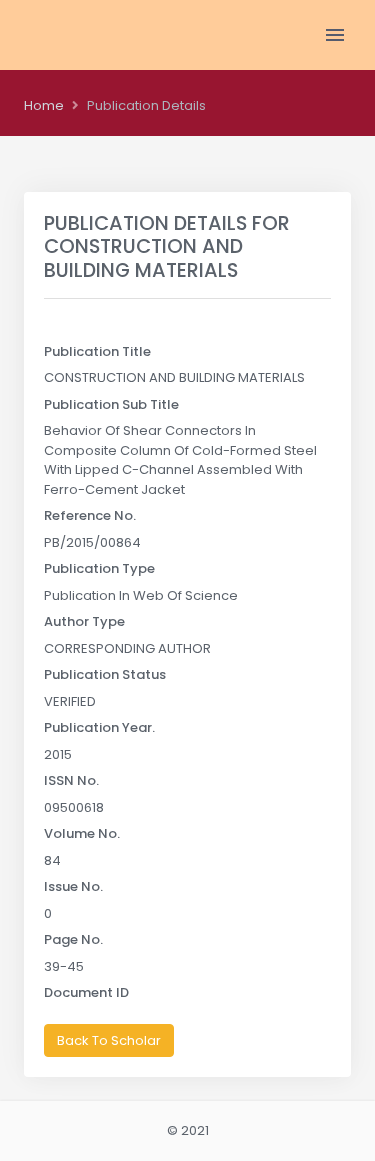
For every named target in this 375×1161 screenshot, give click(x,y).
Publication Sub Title (111, 404)
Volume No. (82, 833)
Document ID (86, 992)
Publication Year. (99, 727)
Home (44, 105)
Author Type (84, 621)
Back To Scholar (109, 1040)
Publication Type (99, 568)
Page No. (73, 939)
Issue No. (73, 886)
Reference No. (90, 515)
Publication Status (105, 674)
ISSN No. (71, 780)
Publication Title (97, 351)
